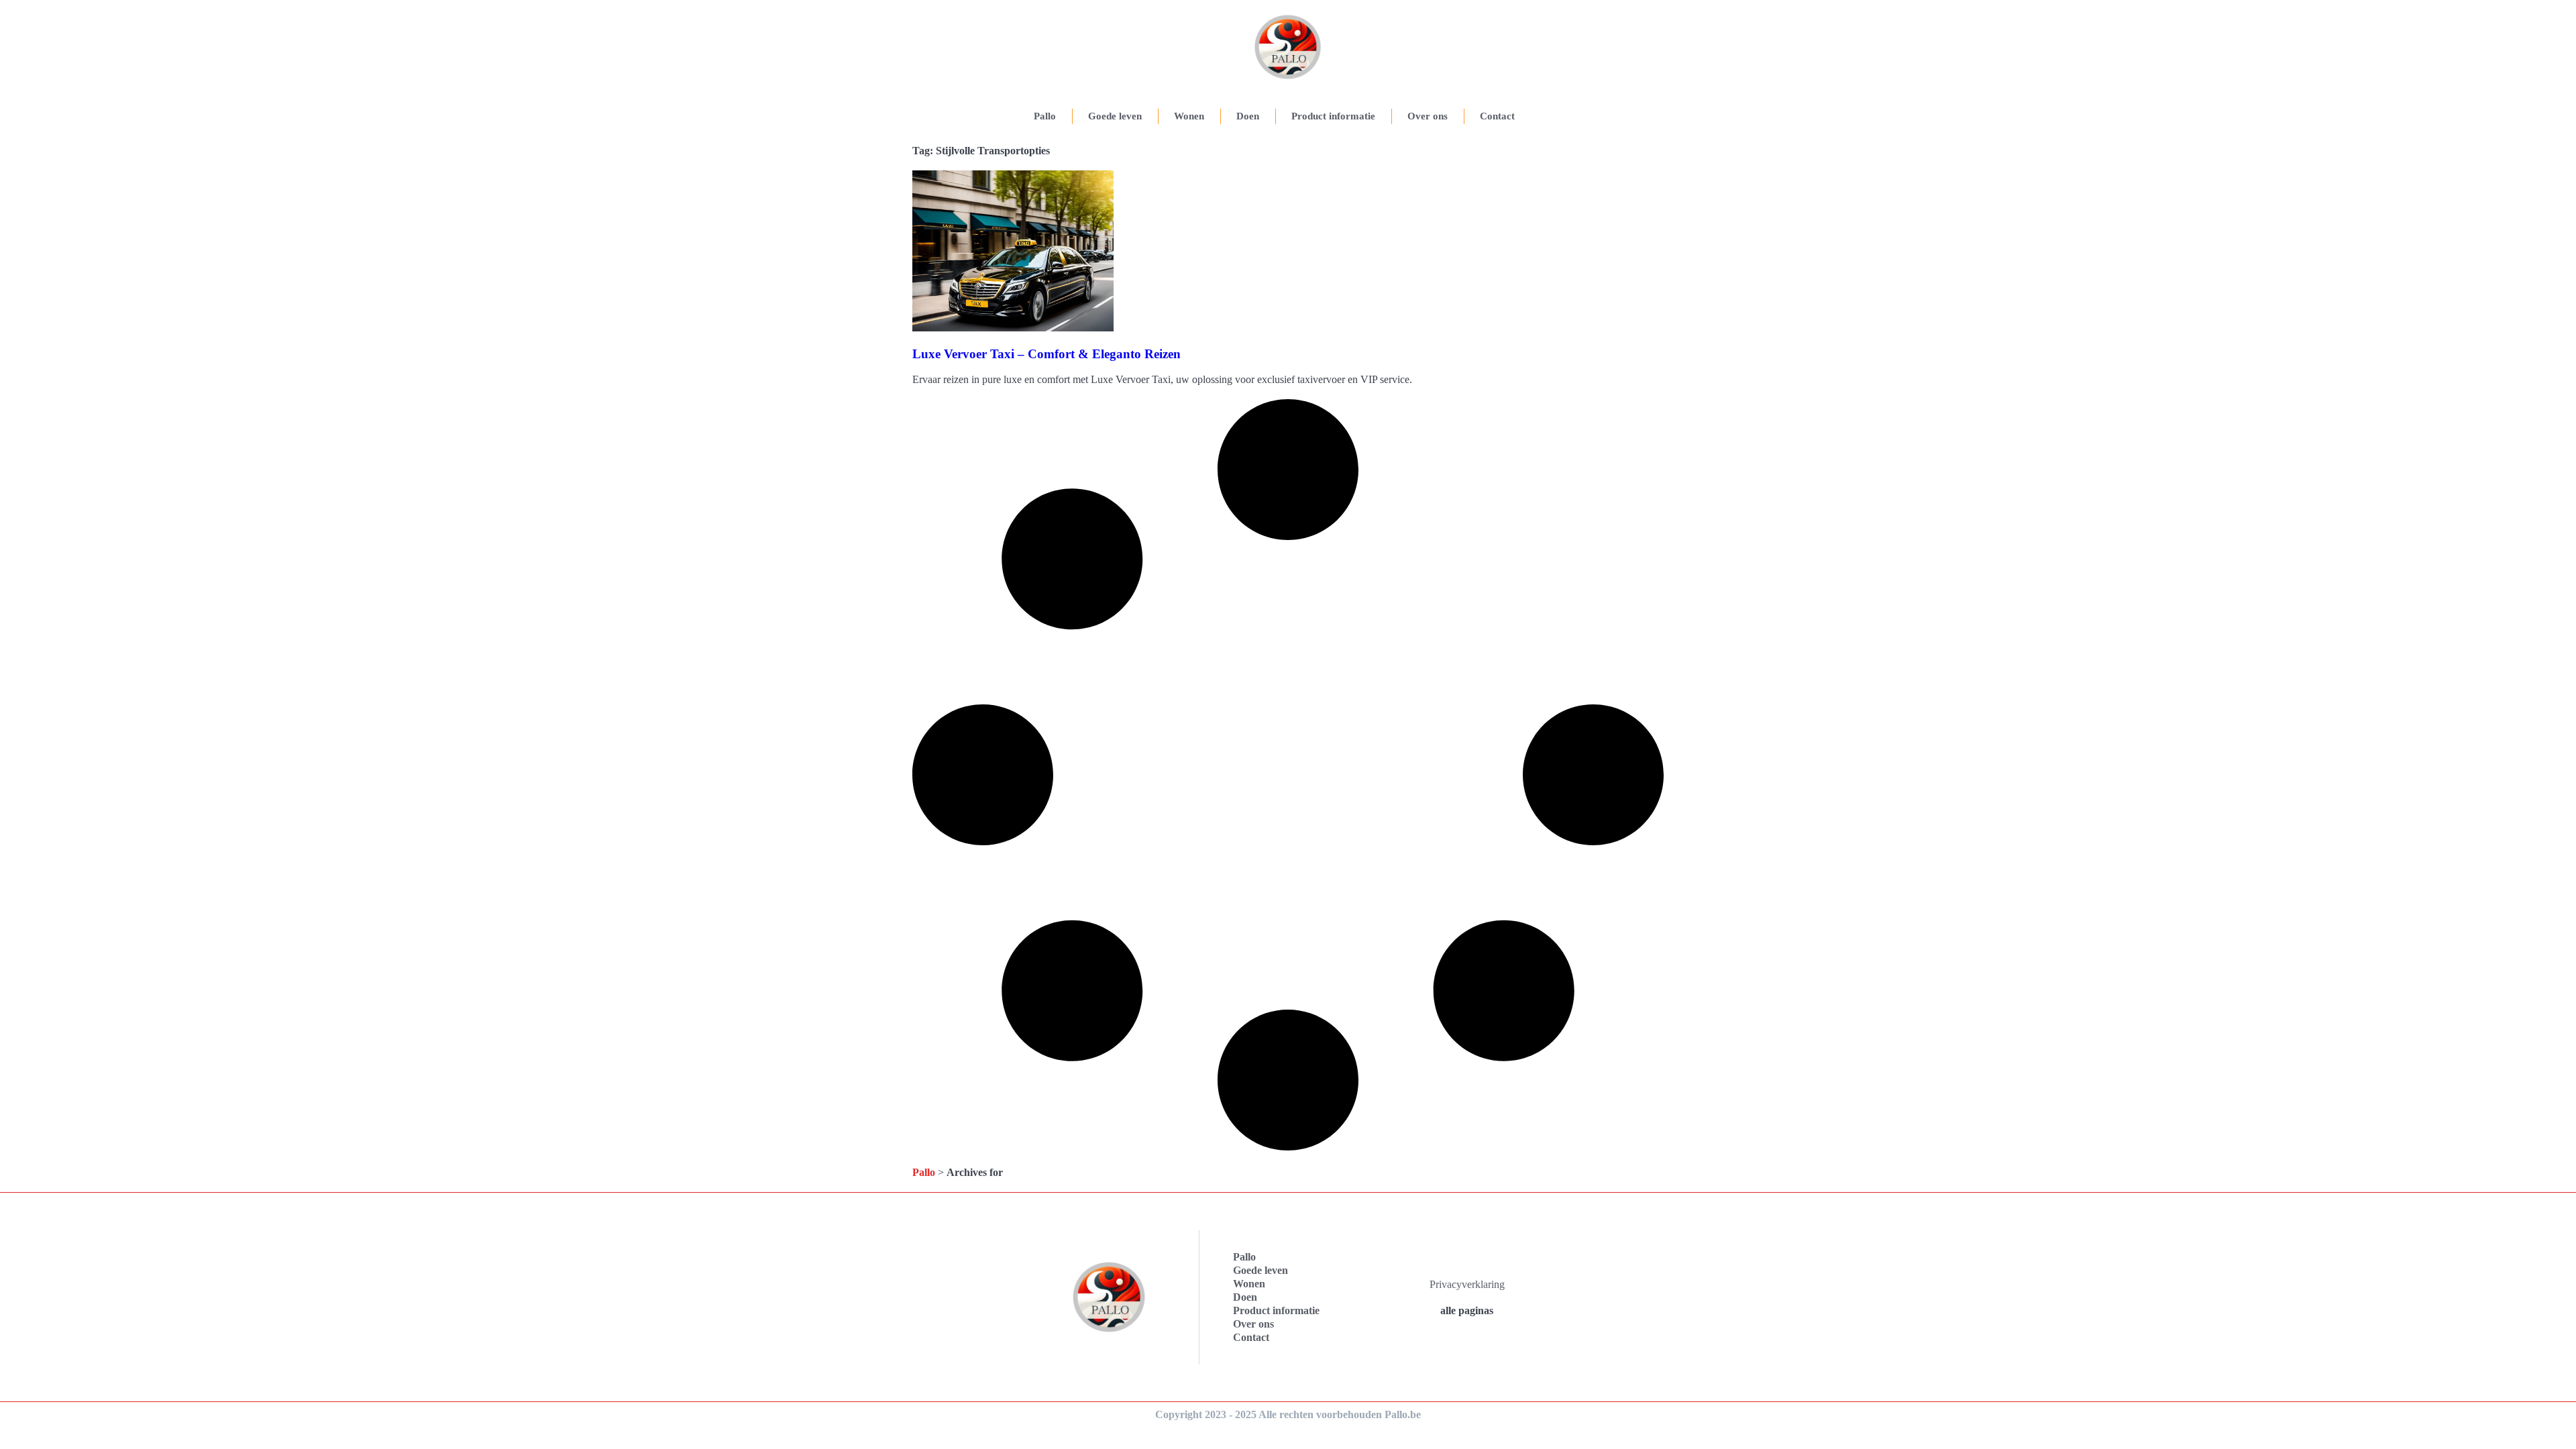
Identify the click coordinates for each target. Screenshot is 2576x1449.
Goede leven (1115, 116)
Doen (1248, 116)
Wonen (1189, 116)
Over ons (1428, 116)
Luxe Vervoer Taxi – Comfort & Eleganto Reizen (1046, 354)
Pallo (1045, 116)
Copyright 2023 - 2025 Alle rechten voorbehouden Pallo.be (1288, 1414)
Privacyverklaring (1467, 1284)
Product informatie (1333, 116)
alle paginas (1467, 1310)
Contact (1497, 116)
